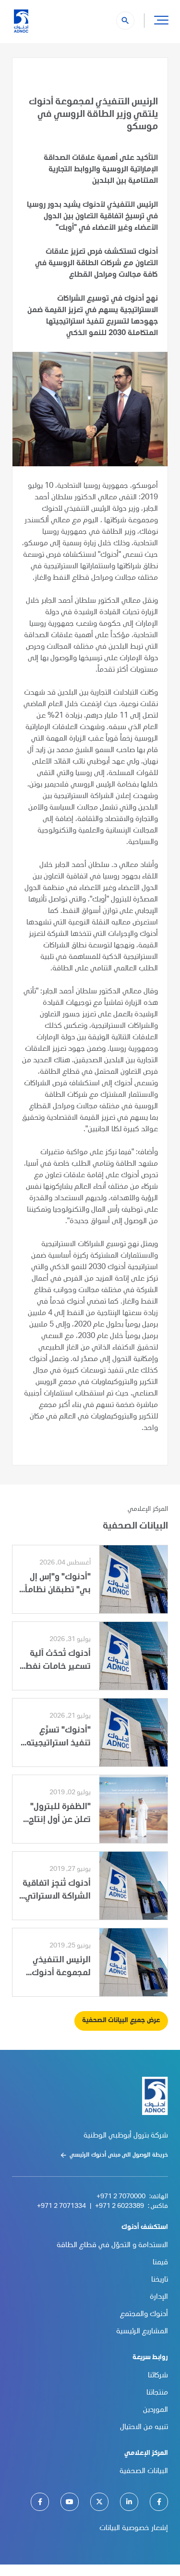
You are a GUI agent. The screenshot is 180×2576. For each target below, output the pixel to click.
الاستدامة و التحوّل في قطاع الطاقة (112, 2246)
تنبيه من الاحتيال (144, 2428)
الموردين (156, 2410)
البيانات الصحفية (144, 2472)
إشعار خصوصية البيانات (134, 2529)
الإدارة (159, 2297)
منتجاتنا (157, 2393)
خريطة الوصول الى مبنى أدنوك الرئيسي (119, 2155)
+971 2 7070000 (121, 2197)
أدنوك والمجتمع (144, 2315)
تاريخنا (160, 2280)
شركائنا (158, 2376)
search (125, 21)
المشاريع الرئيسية (142, 2332)
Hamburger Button (161, 20)
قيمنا (160, 2263)
